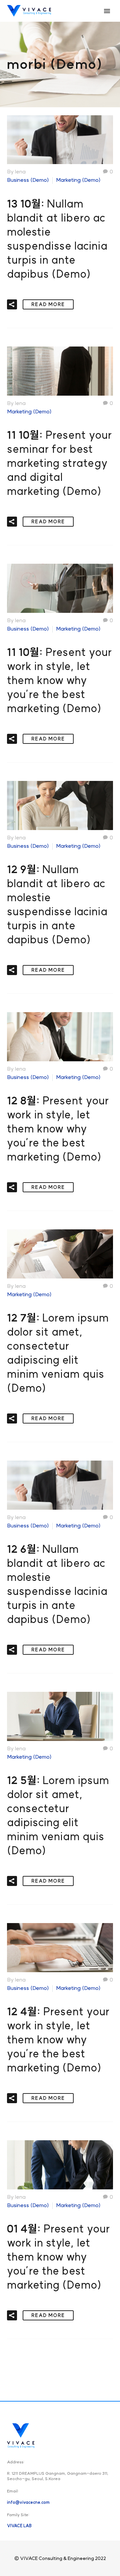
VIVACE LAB (19, 2526)
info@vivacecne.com (28, 2502)
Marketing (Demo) (78, 180)
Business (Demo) (28, 180)
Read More (48, 304)
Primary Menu (107, 11)
